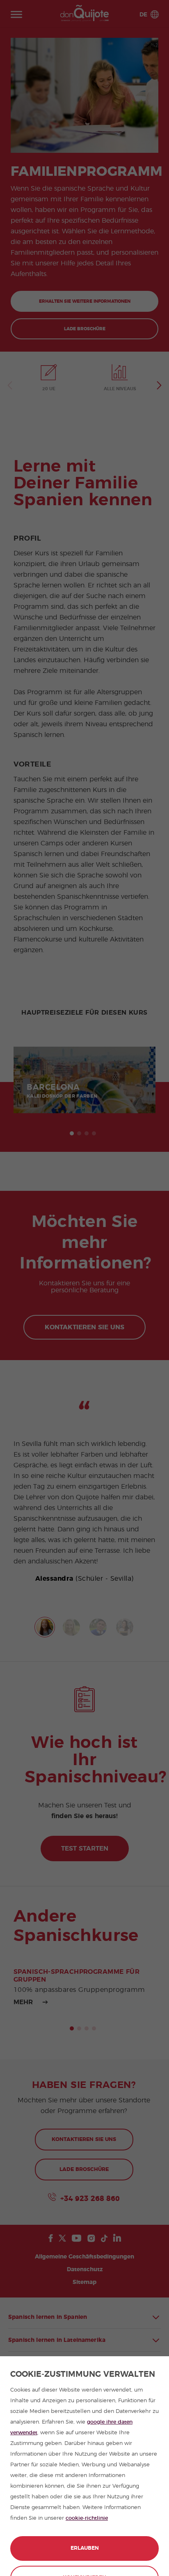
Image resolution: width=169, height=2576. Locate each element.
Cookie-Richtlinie (87, 2518)
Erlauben (85, 2548)
